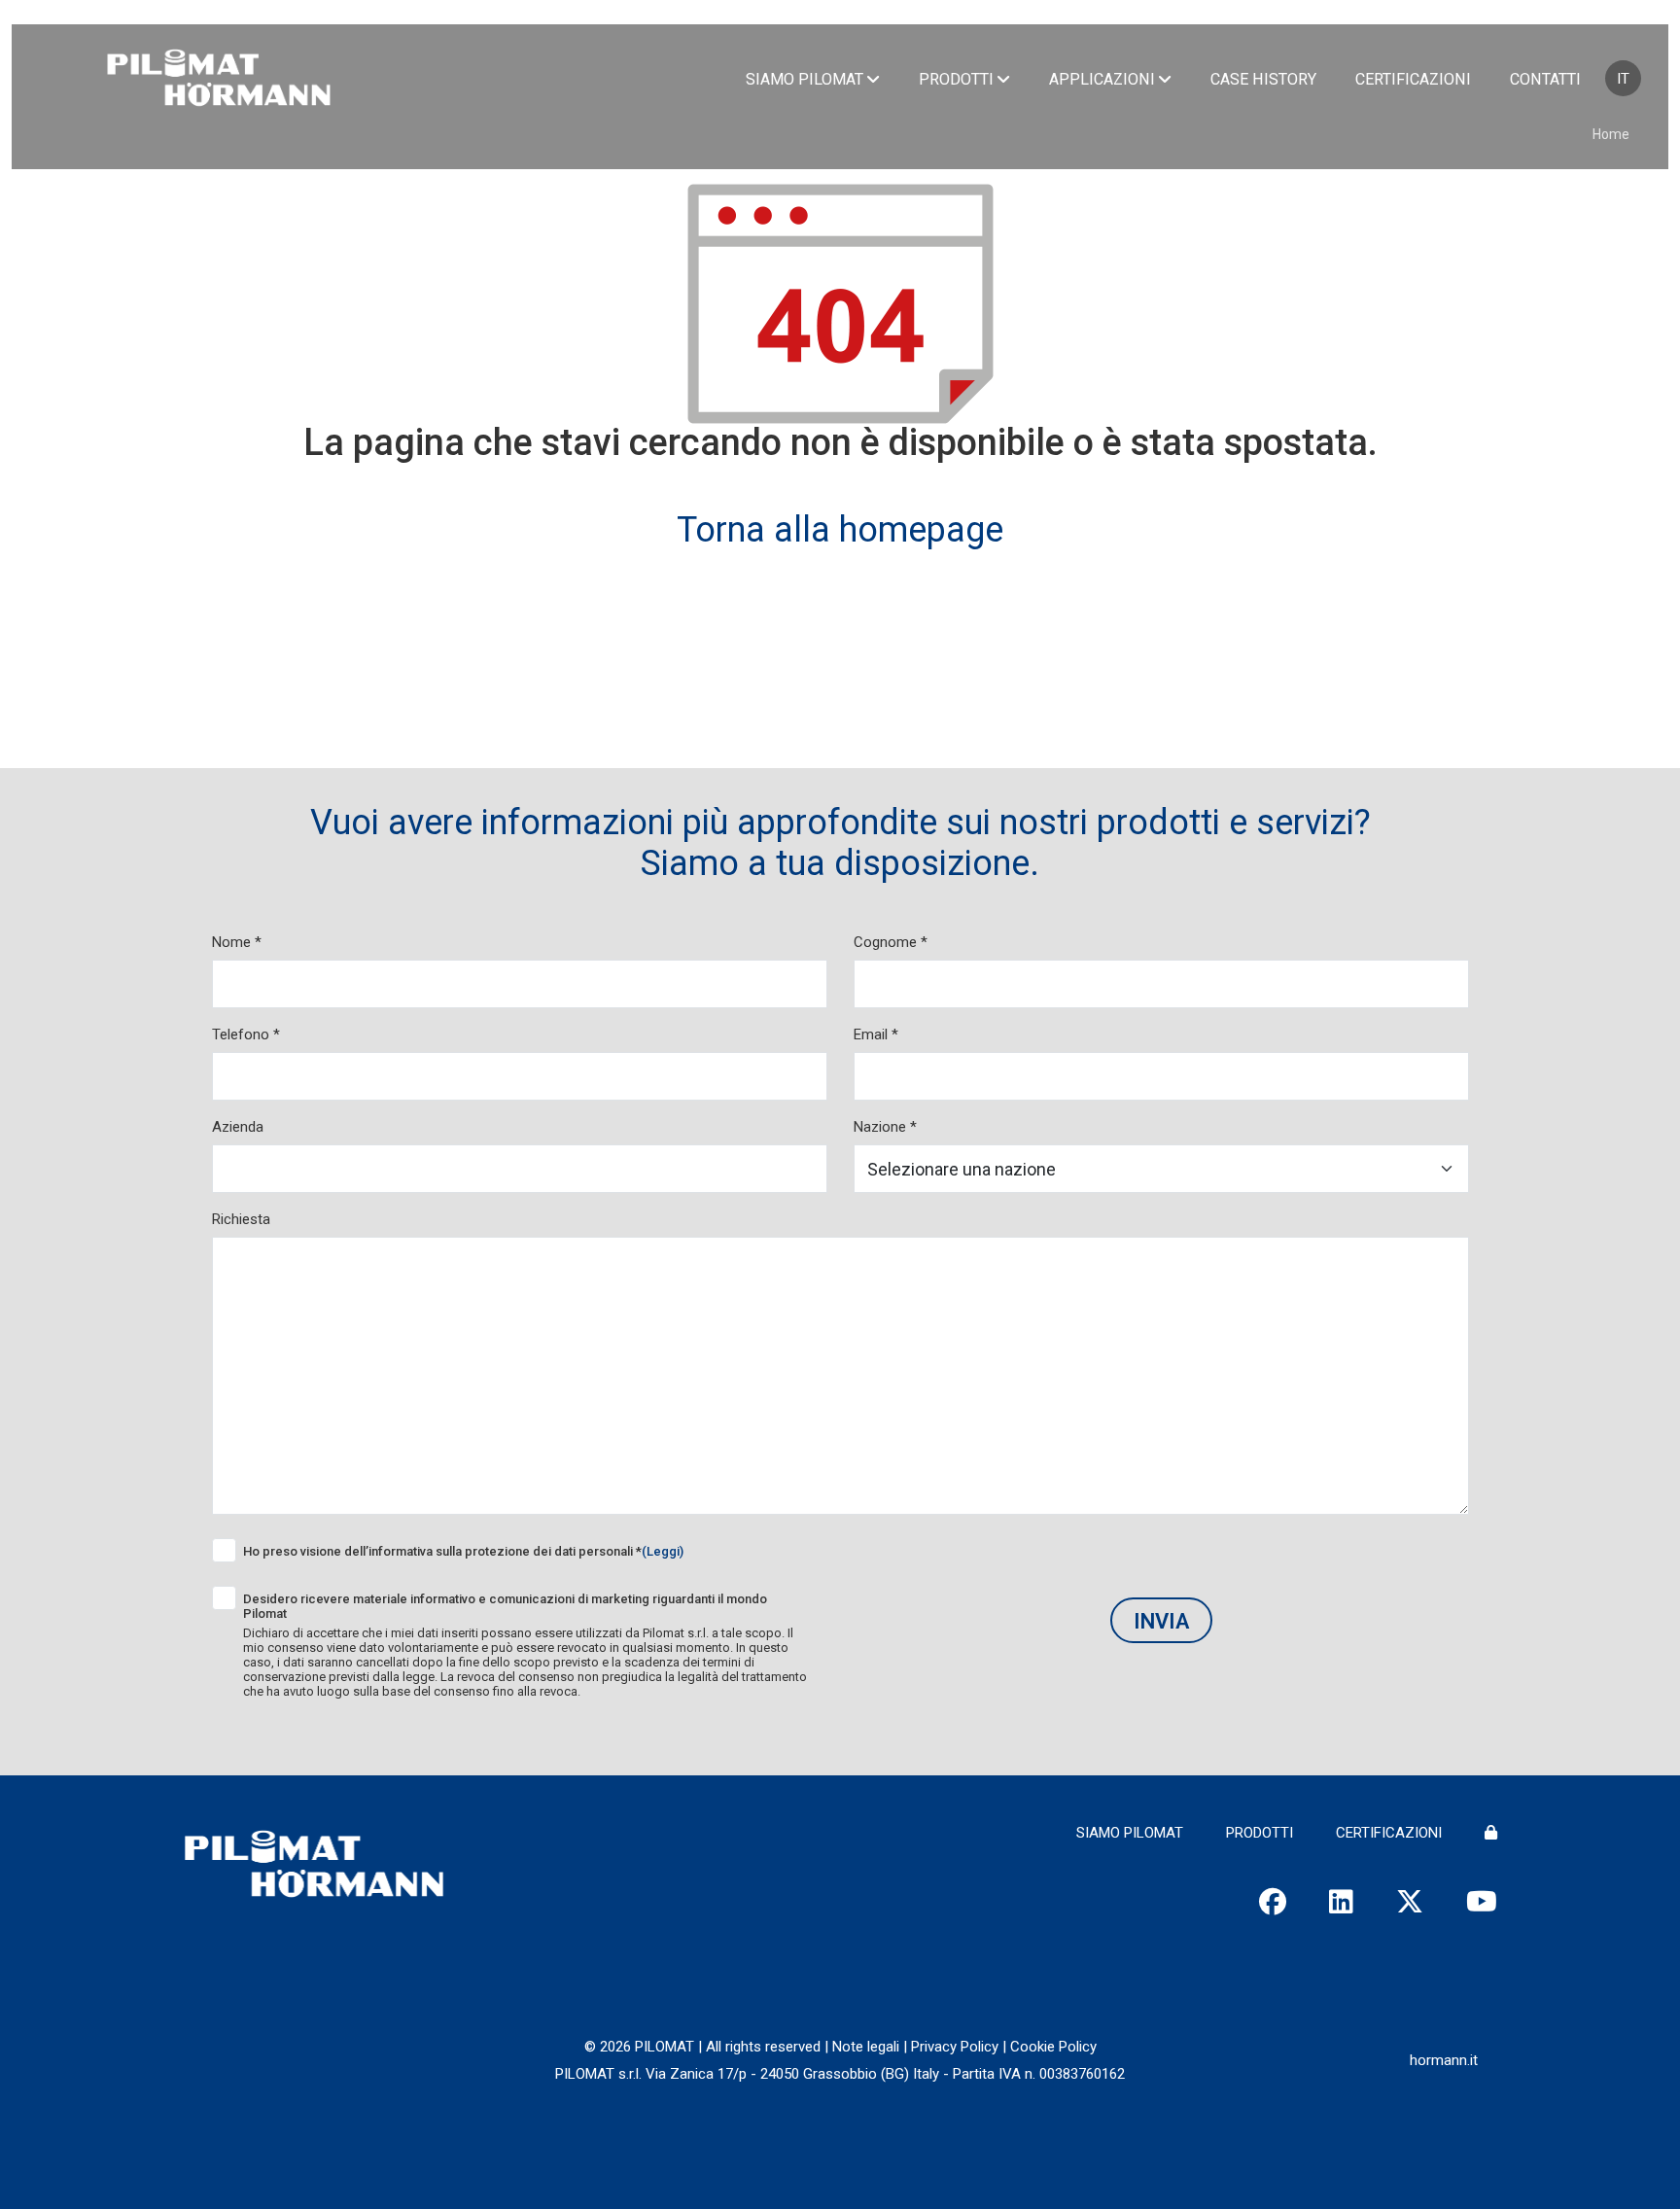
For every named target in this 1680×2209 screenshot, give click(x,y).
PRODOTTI (1260, 1833)
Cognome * (891, 942)
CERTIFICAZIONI (1389, 1833)
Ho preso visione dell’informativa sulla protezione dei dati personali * (463, 1551)
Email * (876, 1034)
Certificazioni (1413, 79)
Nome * (237, 942)
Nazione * (885, 1127)
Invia (1161, 1621)
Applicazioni (1102, 79)
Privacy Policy (955, 2047)
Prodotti (956, 79)
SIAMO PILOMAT (1130, 1833)
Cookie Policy (1053, 2047)
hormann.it (1444, 2060)
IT (1623, 79)
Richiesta (241, 1219)
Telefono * (246, 1034)
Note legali (866, 2047)
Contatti (1545, 79)
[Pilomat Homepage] (219, 80)
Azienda (238, 1127)
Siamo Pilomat (805, 79)
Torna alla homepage (840, 530)
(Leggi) (663, 1551)
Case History (1263, 79)
